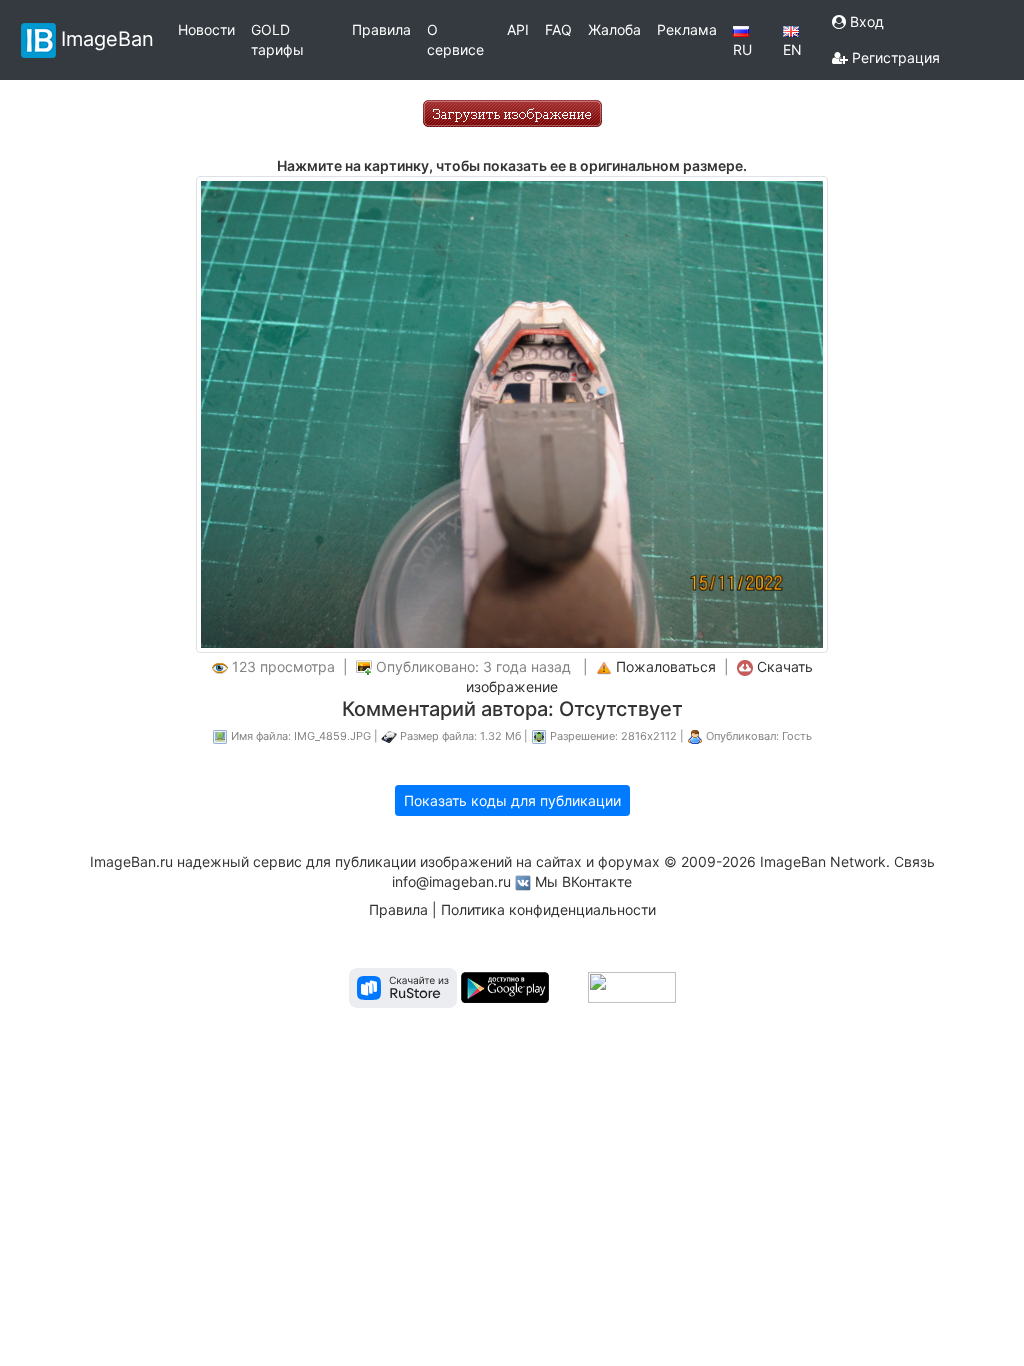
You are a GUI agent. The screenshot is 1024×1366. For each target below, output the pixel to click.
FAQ (558, 29)
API (518, 29)
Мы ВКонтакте (583, 881)
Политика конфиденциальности (548, 909)
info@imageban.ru (451, 881)
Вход (865, 21)
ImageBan (107, 38)
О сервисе (455, 39)
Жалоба (614, 29)
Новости (206, 29)
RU (742, 49)
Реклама (687, 29)
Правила (381, 29)
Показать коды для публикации (512, 800)
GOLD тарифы (277, 39)
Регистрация (894, 57)
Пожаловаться (666, 666)
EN (792, 49)
